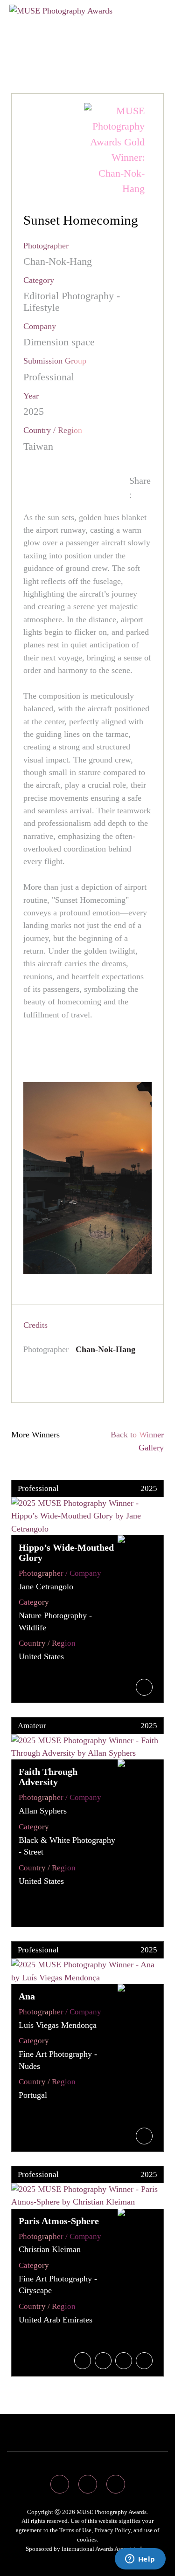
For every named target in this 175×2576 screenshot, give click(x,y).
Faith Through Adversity (48, 1777)
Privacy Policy (112, 2530)
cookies (87, 2539)
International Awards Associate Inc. (105, 2549)
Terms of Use (75, 2530)
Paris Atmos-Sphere (59, 2221)
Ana (27, 1996)
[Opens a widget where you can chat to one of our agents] (140, 2560)
